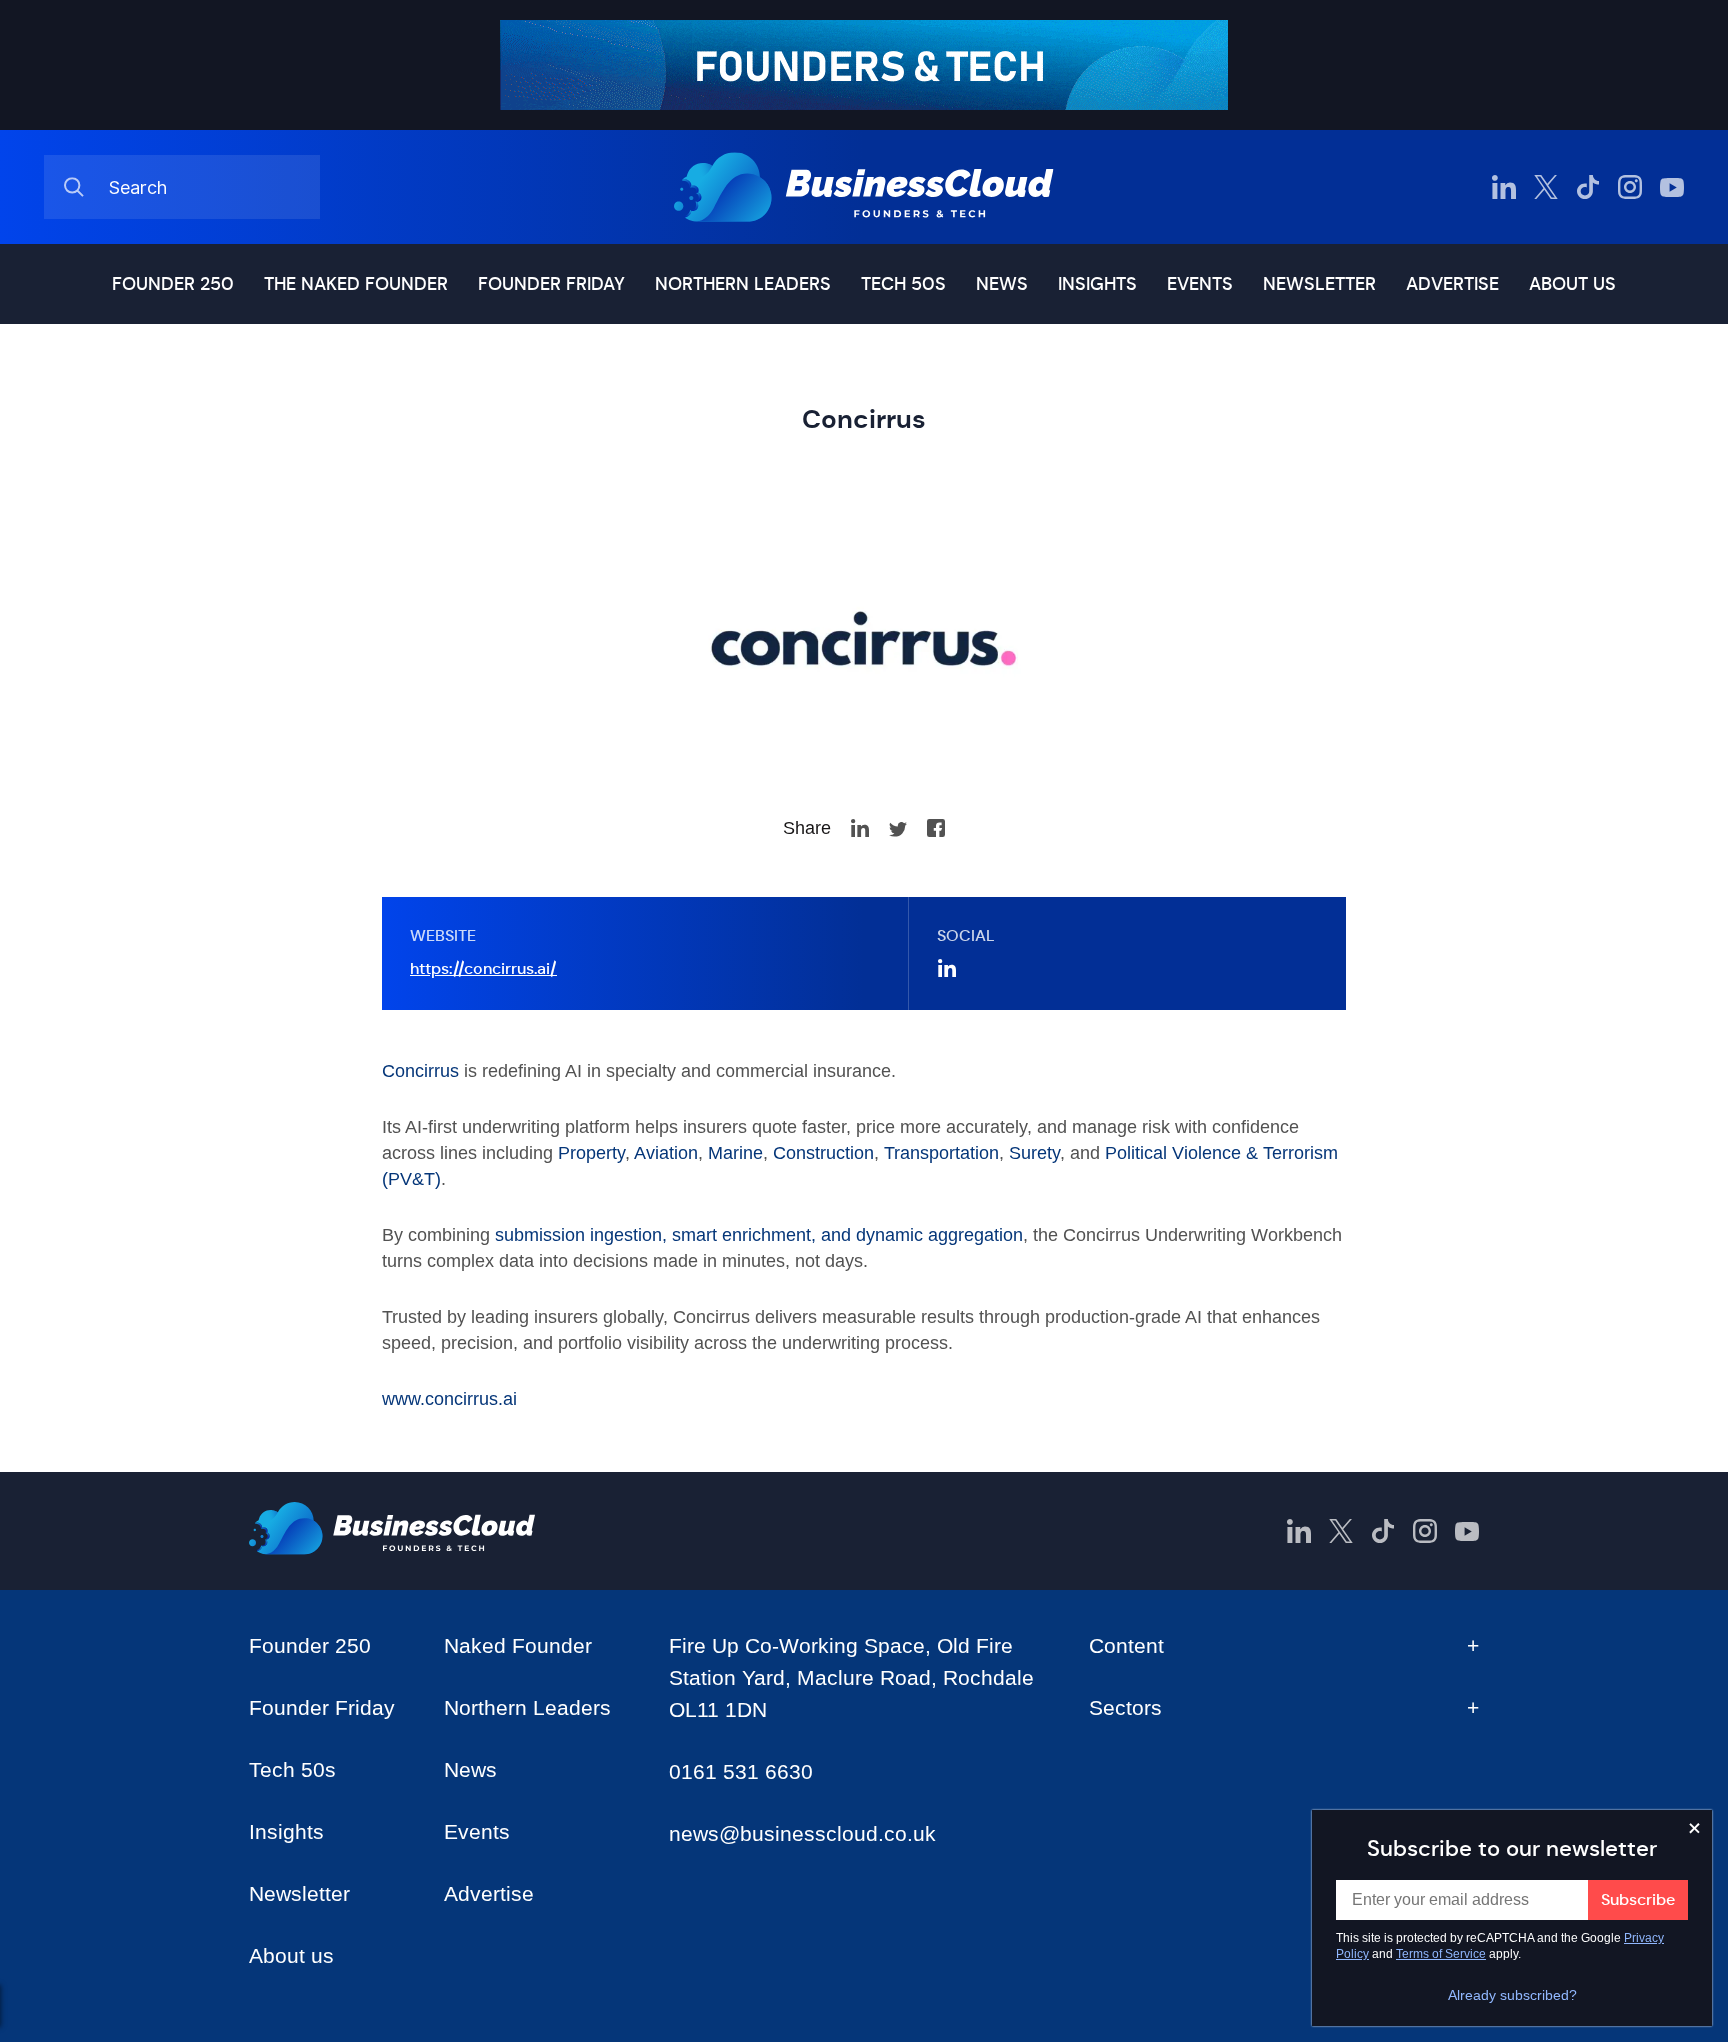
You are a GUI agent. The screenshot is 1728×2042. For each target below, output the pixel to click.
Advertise (1452, 284)
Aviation (666, 1153)
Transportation (941, 1153)
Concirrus (420, 1071)
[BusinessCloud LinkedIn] (1504, 187)
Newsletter (1319, 284)
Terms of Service (1441, 1954)
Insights (1097, 284)
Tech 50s (903, 284)
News (1002, 284)
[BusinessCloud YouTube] (1672, 187)
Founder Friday (551, 284)
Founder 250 (173, 284)
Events (1200, 284)
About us (1572, 284)
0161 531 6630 (741, 1771)
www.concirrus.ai (449, 1399)
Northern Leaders (743, 284)
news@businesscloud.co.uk (802, 1833)
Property (591, 1153)
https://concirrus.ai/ (483, 968)
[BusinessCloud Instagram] (1630, 187)
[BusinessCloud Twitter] (1546, 187)
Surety (1034, 1153)
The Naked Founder (356, 284)
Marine (735, 1153)
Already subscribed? (1512, 1995)
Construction (823, 1153)
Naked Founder (518, 1645)
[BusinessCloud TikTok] (1588, 187)
